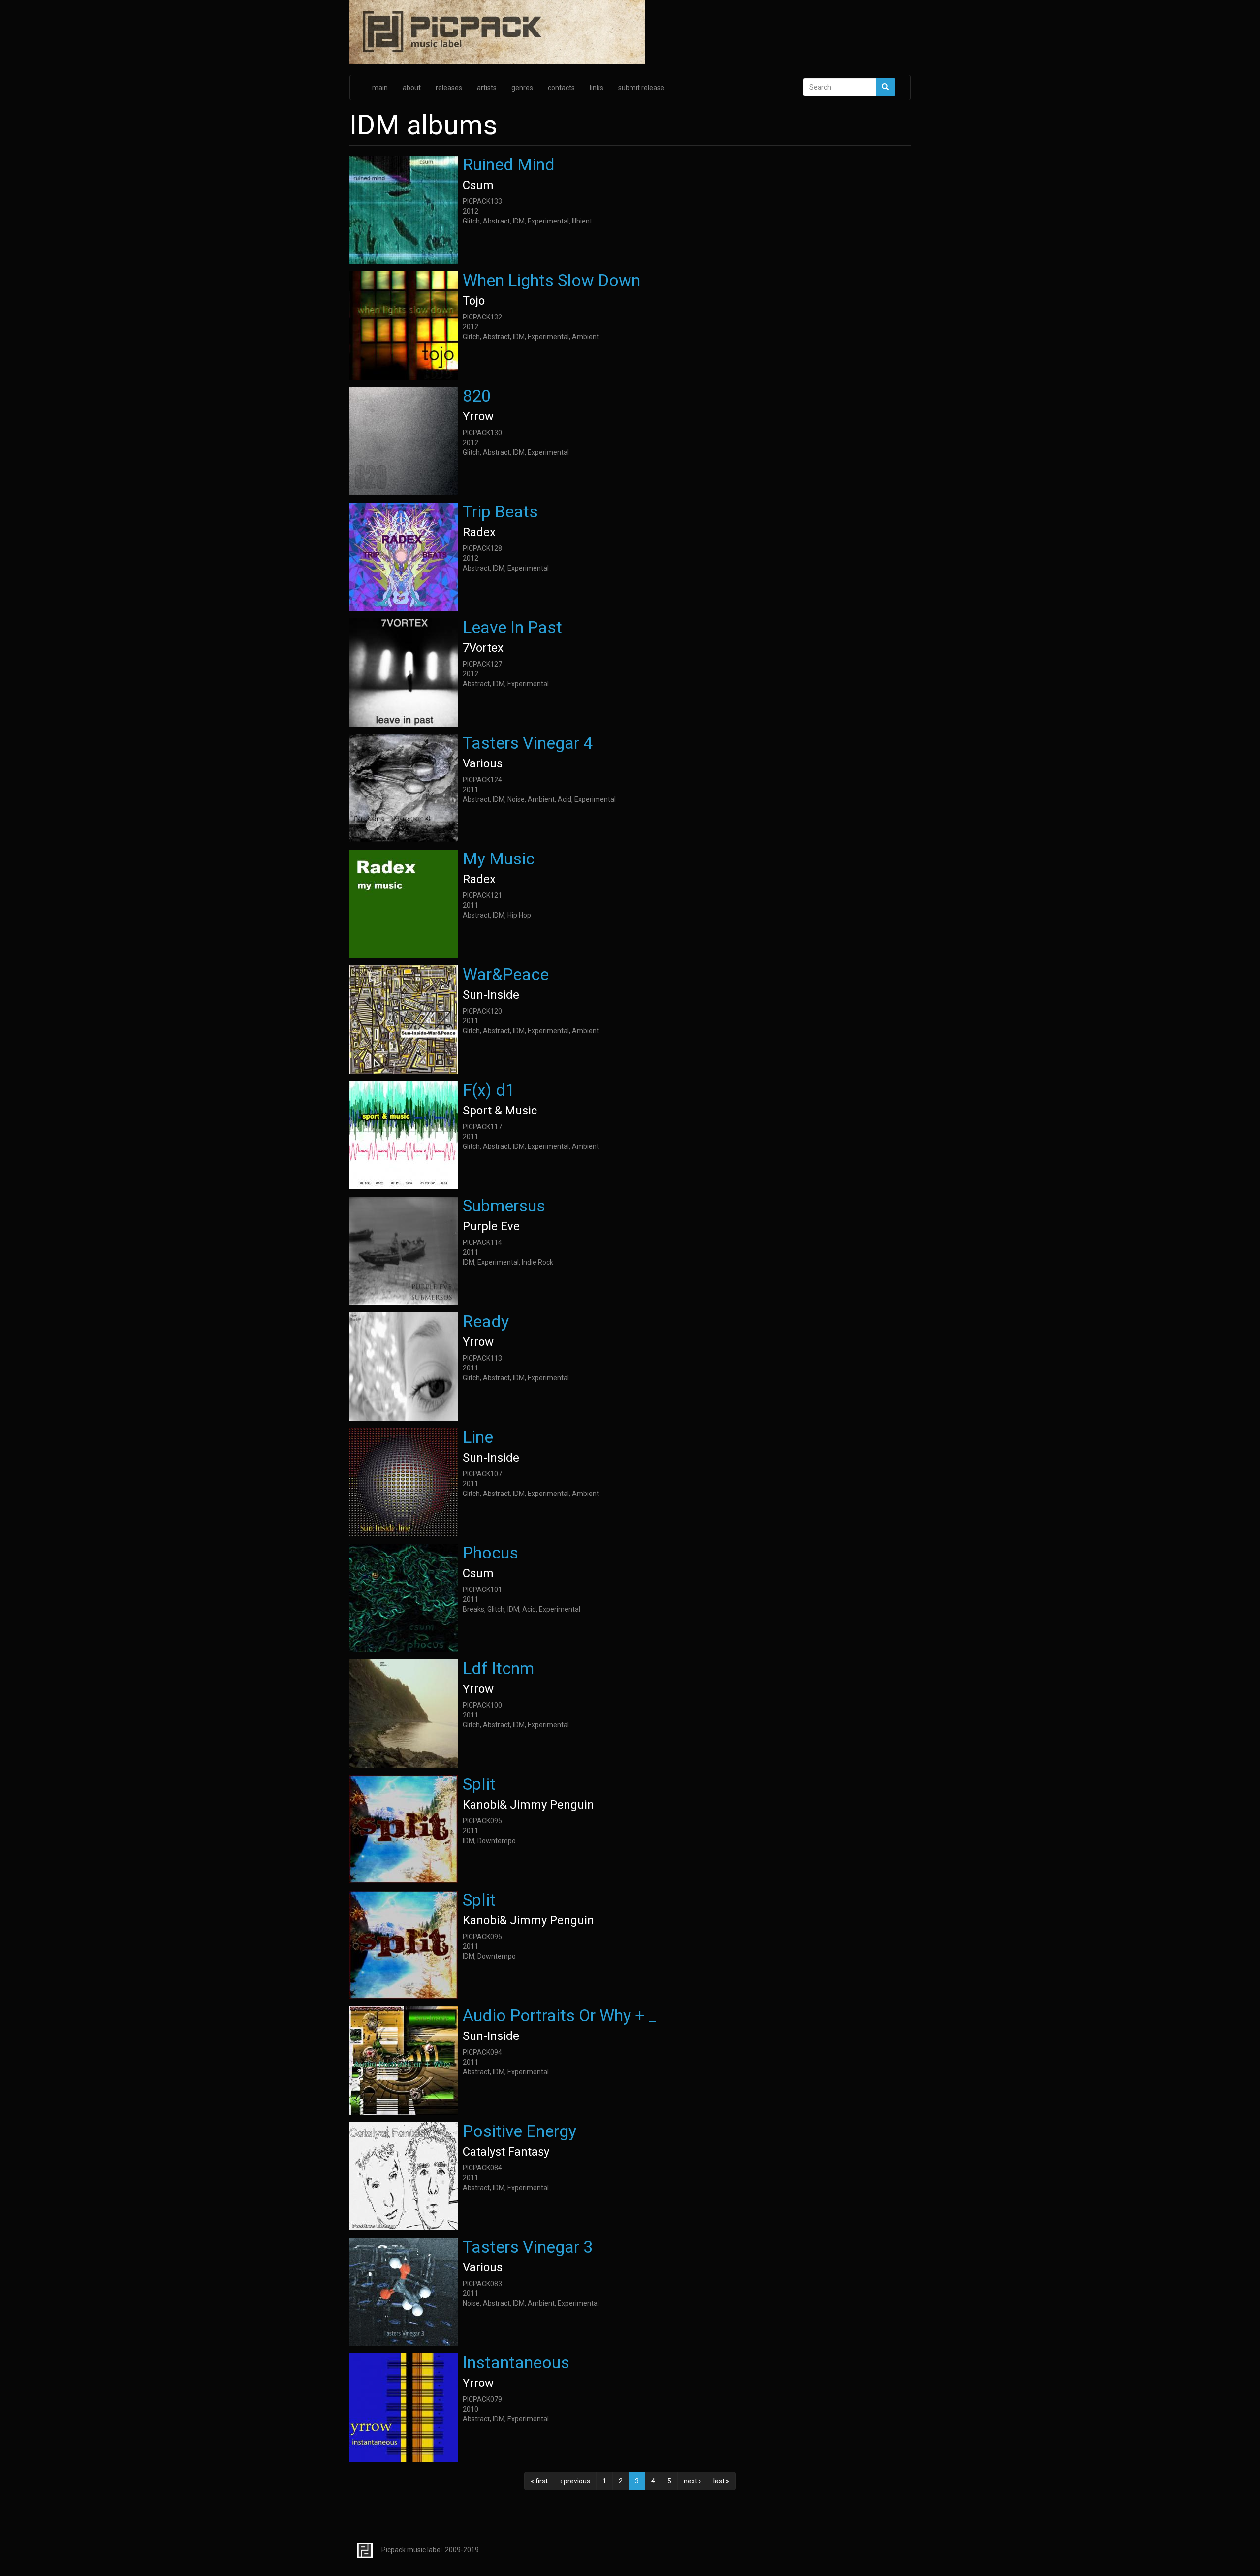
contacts (561, 88)
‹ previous (575, 2481)
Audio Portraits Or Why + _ (560, 2015)
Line (478, 1437)
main (380, 88)
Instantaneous (516, 2362)
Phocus (490, 1553)
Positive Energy (520, 2131)
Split (479, 1784)
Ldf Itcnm (498, 1668)
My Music (499, 859)
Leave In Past (512, 627)
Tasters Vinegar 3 (528, 2247)
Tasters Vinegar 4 (528, 743)
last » (721, 2481)
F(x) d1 (489, 1090)
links (597, 88)
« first (539, 2481)
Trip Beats (500, 511)
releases (449, 88)
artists (487, 88)
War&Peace (506, 974)
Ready (486, 1321)
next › (692, 2481)
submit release (641, 88)
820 (477, 396)
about (412, 88)
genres (522, 88)
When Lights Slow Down (551, 280)
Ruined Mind (509, 164)
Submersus (504, 1206)
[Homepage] (630, 32)
